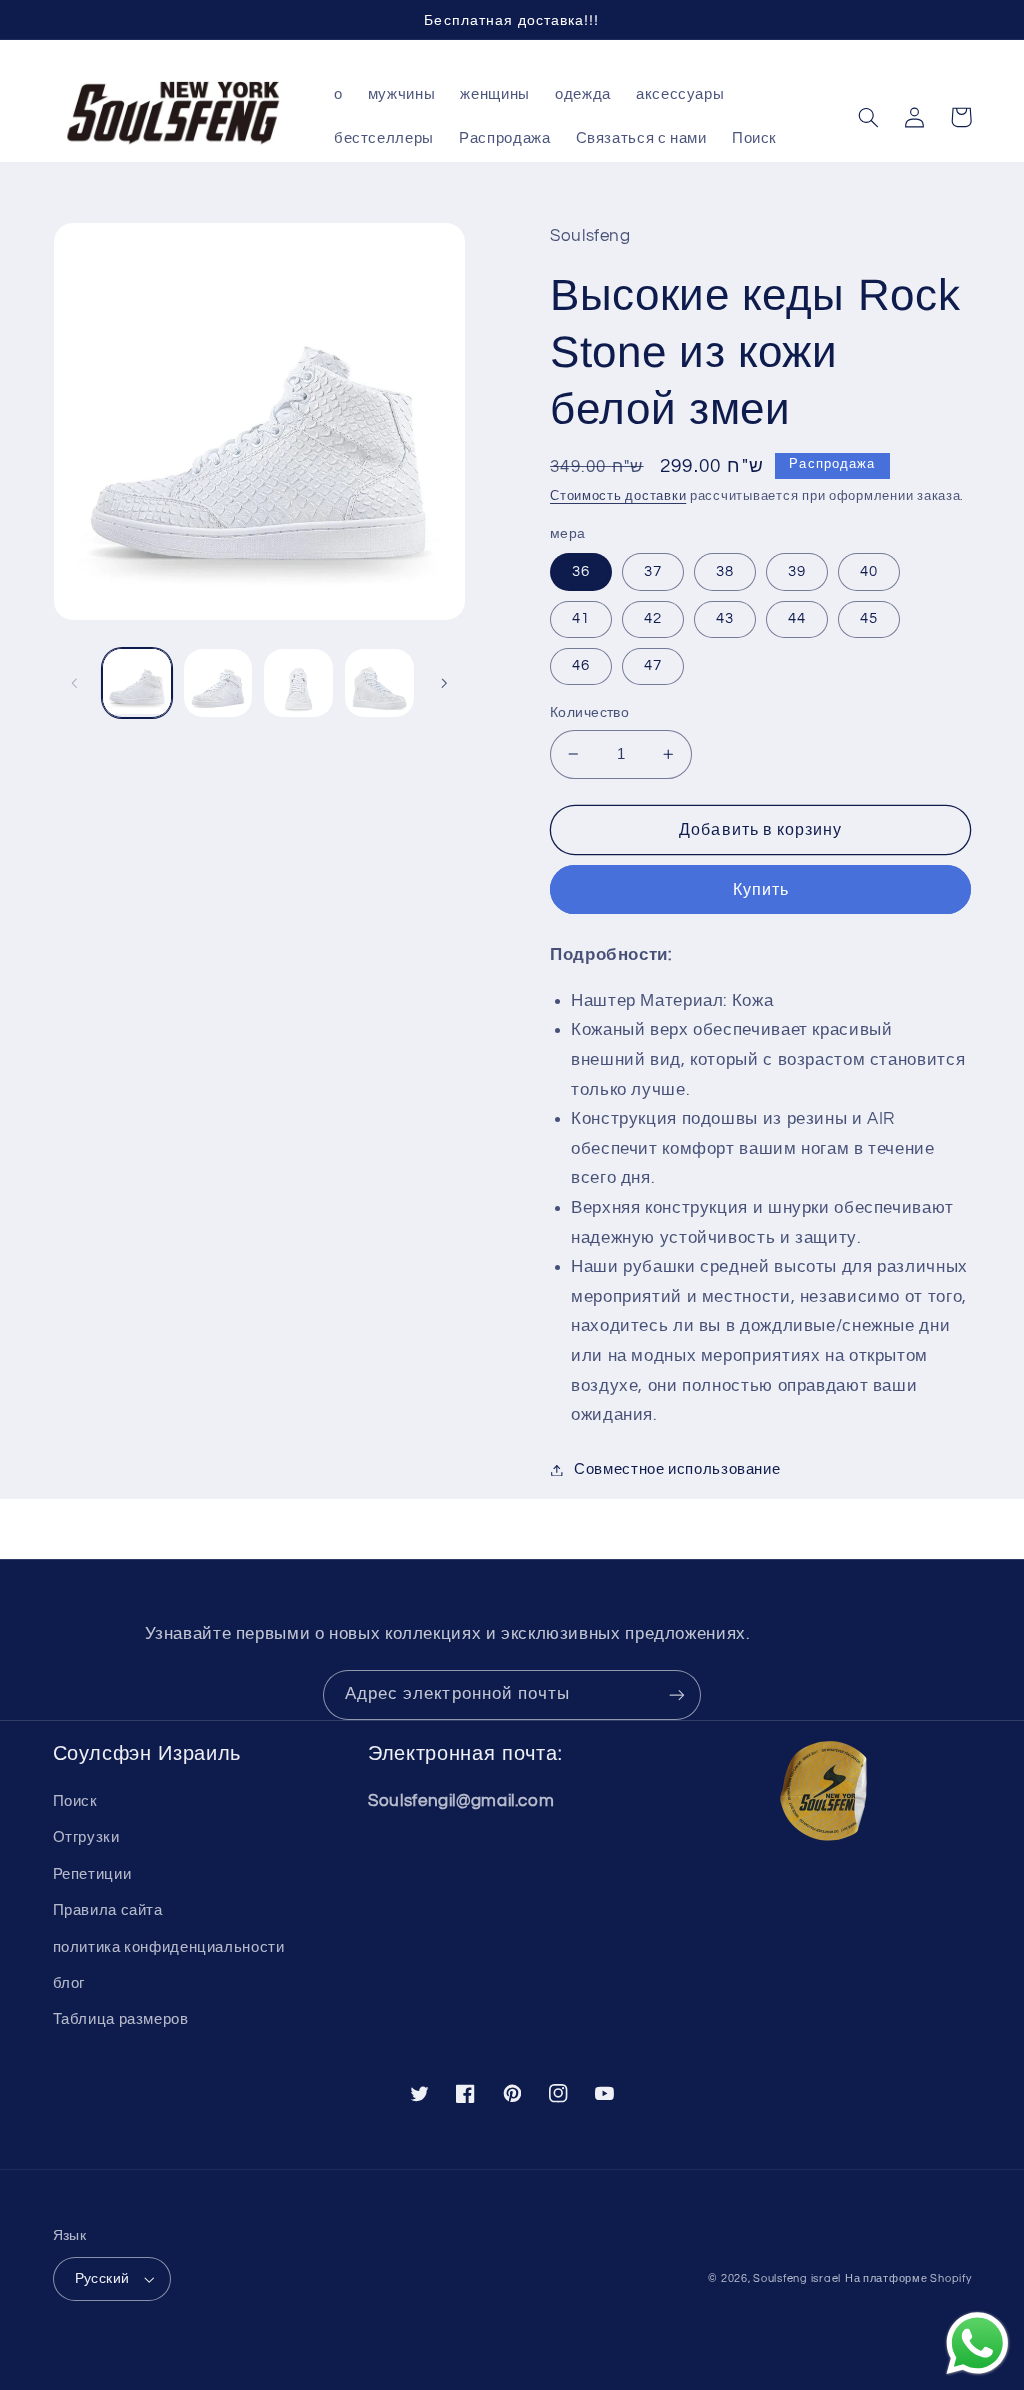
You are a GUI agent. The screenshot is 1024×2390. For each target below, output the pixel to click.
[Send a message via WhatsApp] (977, 2343)
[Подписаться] (677, 1694)
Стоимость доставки (618, 496)
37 (653, 571)
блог (69, 1983)
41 (581, 618)
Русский (102, 2279)
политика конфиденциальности (169, 1947)
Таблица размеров (121, 2019)
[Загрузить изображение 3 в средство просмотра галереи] (298, 683)
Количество (589, 713)
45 (869, 618)
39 (797, 571)
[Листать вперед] (444, 683)
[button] (869, 117)
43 (725, 618)
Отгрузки (86, 1837)
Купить (761, 890)
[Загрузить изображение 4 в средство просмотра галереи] (379, 683)
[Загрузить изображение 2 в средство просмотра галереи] (218, 683)
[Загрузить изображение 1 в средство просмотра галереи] (137, 683)
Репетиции (92, 1874)
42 (653, 618)
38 (725, 571)
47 (653, 665)
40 (869, 571)
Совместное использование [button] (677, 1469)
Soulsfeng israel (797, 2278)
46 (581, 665)
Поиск (75, 1801)
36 (581, 571)
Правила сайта (108, 1910)
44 (797, 618)
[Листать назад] (75, 683)
